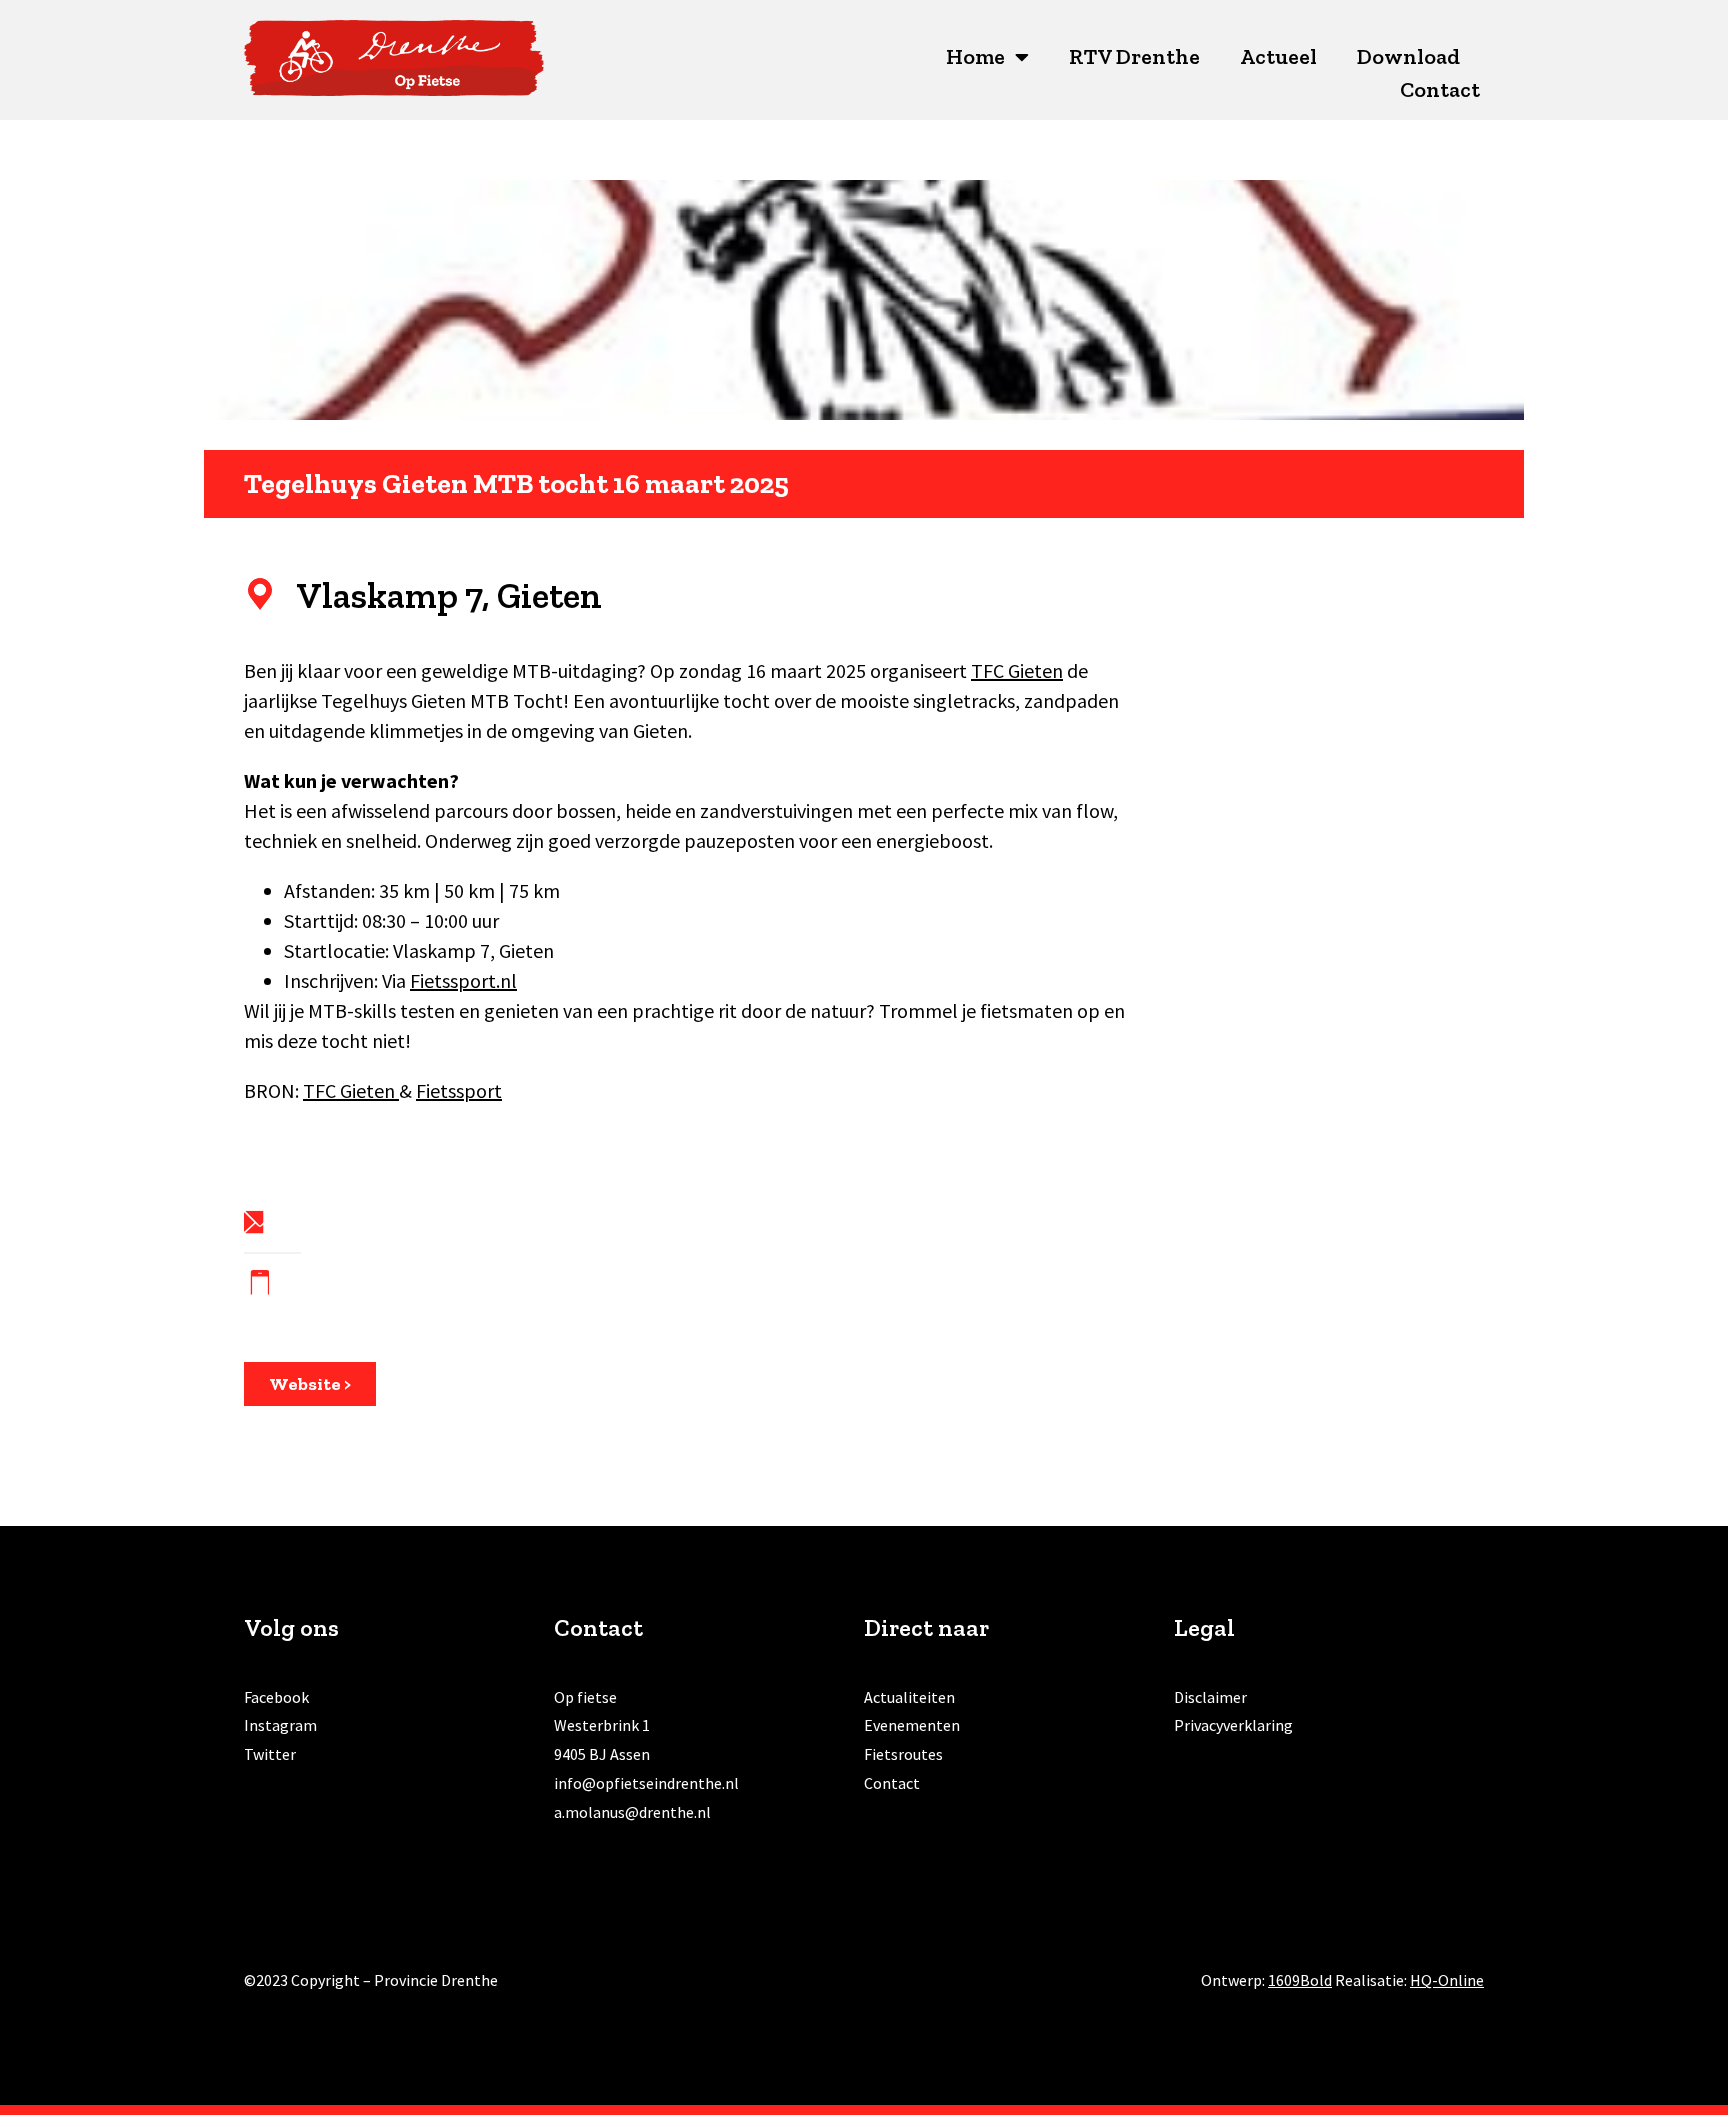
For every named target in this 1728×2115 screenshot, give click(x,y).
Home (975, 56)
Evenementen (912, 1725)
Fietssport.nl (463, 980)
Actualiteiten (909, 1697)
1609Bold (1300, 1980)
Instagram (280, 1725)
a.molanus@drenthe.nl (632, 1812)
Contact (1440, 89)
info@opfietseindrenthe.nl (646, 1783)
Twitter (270, 1754)
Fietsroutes (903, 1754)
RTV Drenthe (1134, 56)
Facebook (276, 1697)
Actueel (1278, 56)
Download (1408, 56)
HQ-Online (1447, 1980)
